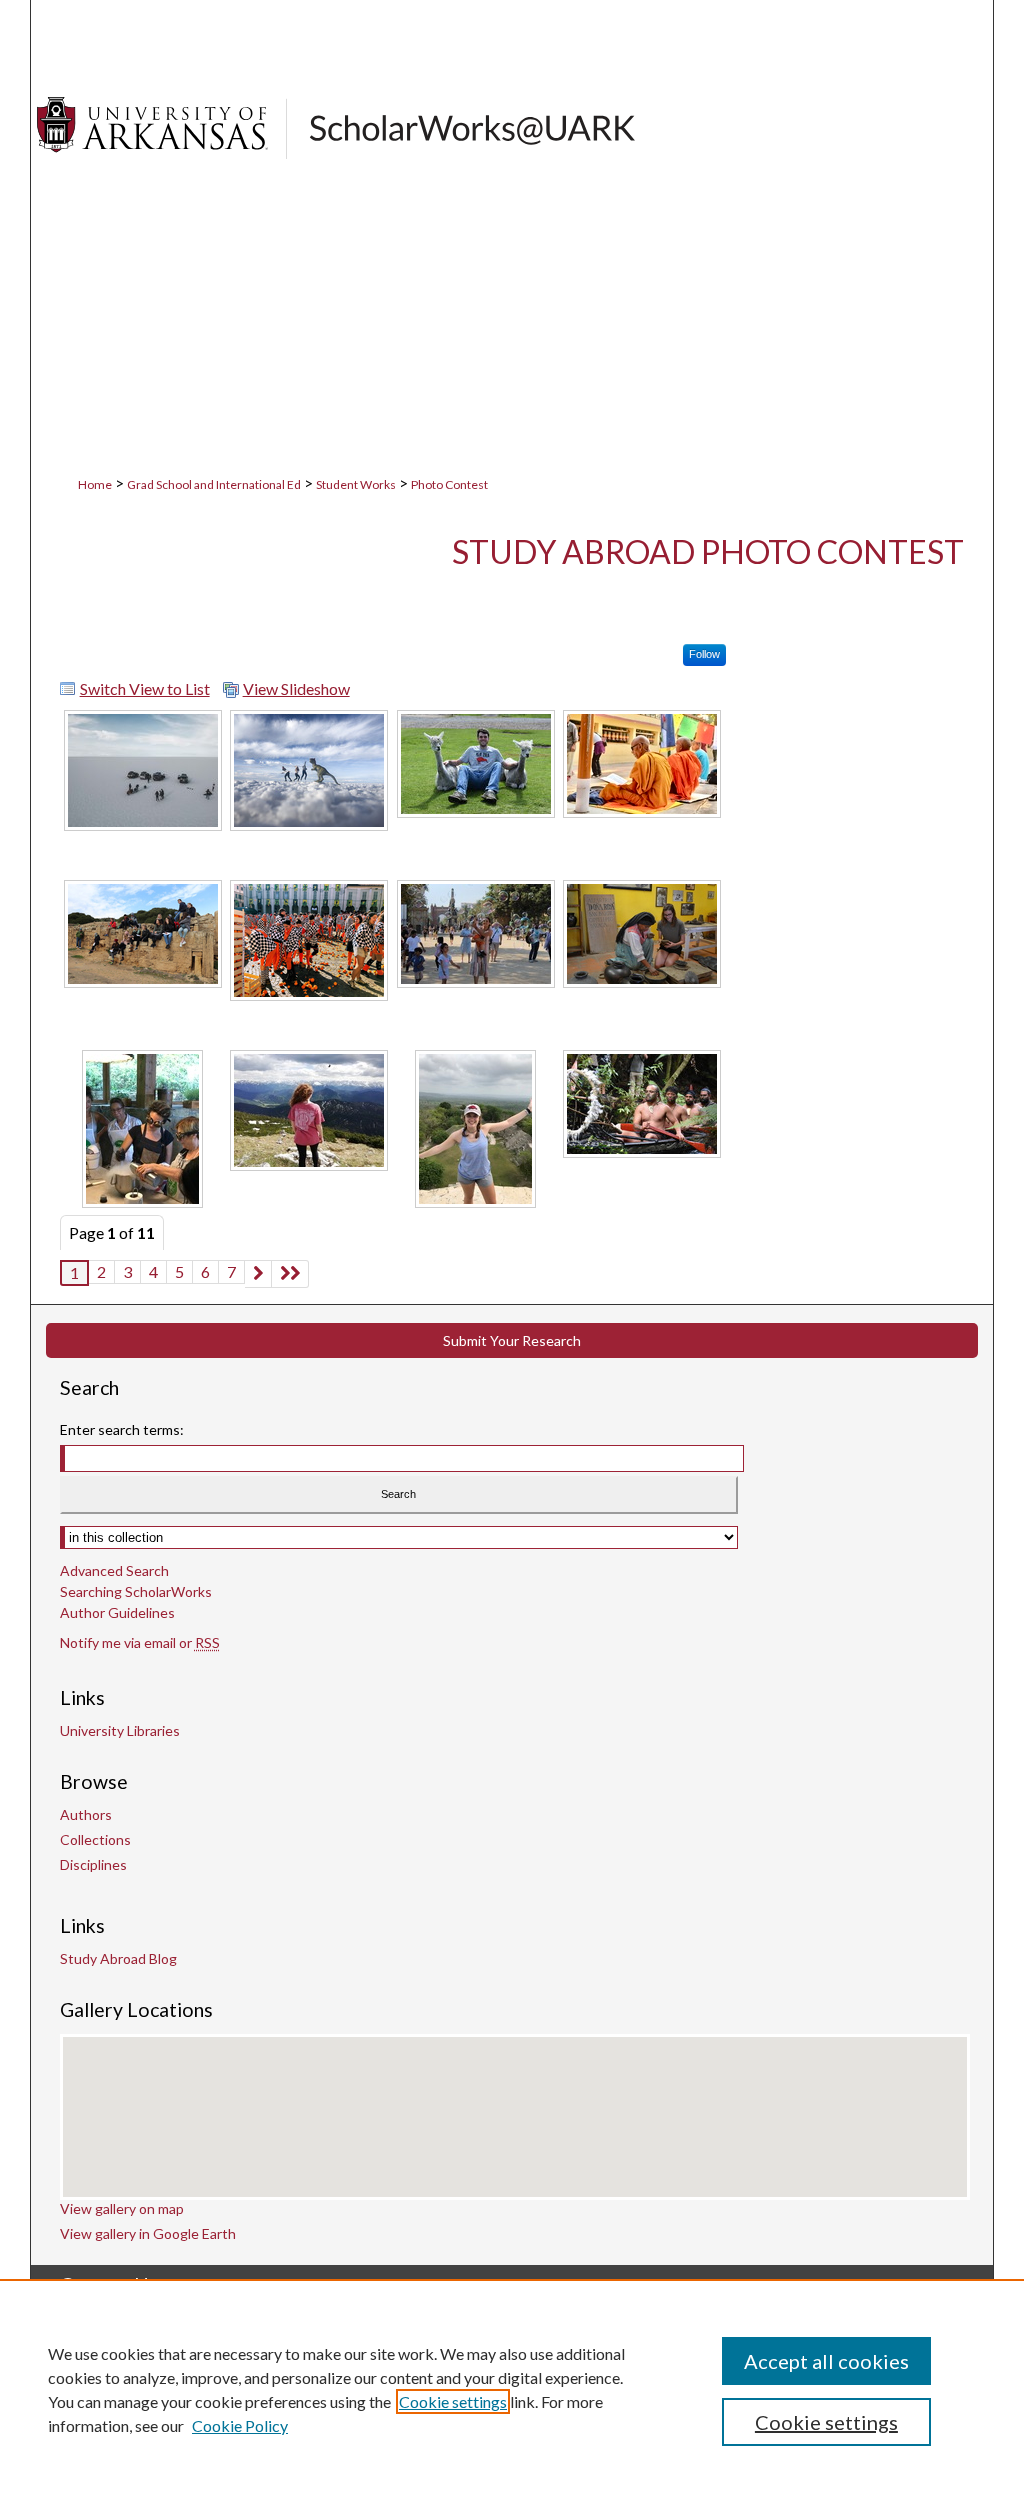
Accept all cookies (826, 2361)
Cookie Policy (240, 2425)
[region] (512, 2389)
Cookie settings (453, 2401)
